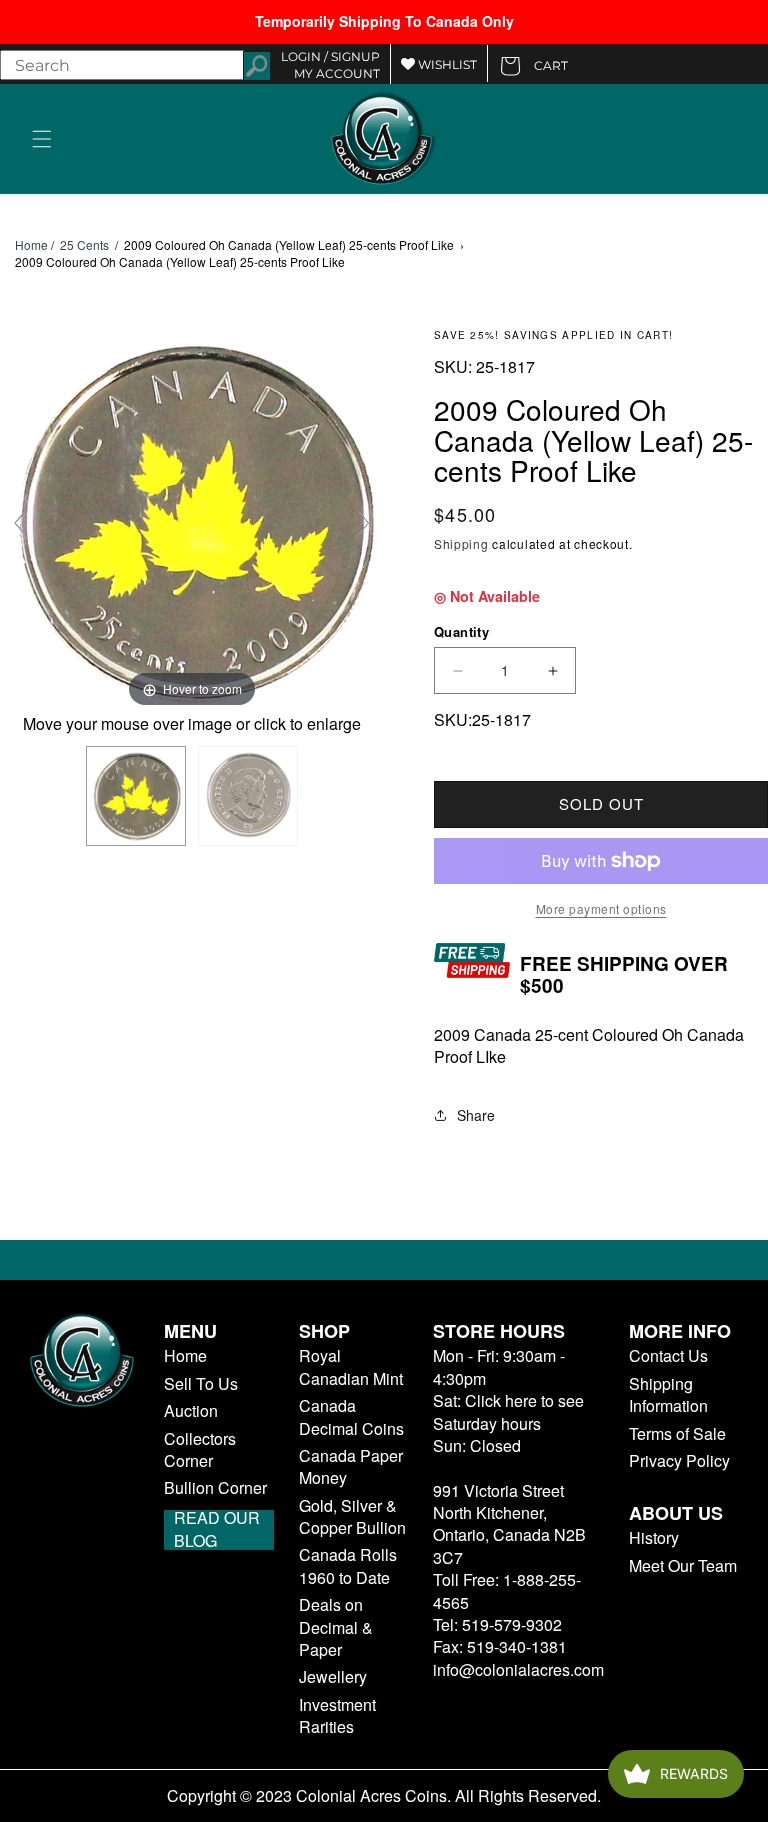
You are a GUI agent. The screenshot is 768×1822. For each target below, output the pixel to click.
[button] (42, 139)
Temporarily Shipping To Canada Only (384, 21)
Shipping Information (668, 1395)
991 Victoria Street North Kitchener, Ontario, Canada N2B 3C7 (509, 1524)
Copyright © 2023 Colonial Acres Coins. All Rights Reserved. (384, 1796)
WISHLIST (446, 64)
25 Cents (84, 244)
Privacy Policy (679, 1461)
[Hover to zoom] (192, 519)
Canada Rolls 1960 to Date (348, 1566)
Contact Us (668, 1356)
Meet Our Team (683, 1566)
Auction (191, 1411)
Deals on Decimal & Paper (336, 1627)
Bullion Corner (215, 1488)
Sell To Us (201, 1384)
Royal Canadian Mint (351, 1367)
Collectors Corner (200, 1450)
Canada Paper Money (351, 1467)
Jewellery (333, 1677)
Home (31, 245)
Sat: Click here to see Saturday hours (508, 1411)
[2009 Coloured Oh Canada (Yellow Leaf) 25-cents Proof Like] (136, 796)
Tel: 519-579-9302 (497, 1624)
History (654, 1538)
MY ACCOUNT (337, 73)
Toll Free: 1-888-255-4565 (507, 1590)
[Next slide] (364, 523)
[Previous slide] (20, 523)
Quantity (461, 631)
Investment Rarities (337, 1716)
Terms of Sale (677, 1434)
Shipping (461, 543)
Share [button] (476, 1115)
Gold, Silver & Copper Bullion (352, 1517)
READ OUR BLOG (217, 1530)
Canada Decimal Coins (351, 1417)
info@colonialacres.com (518, 1669)
